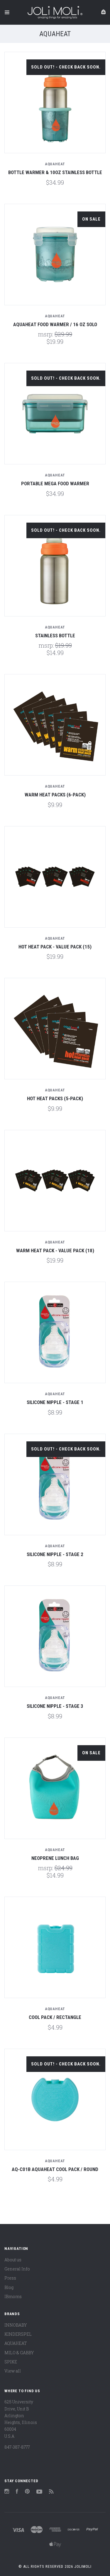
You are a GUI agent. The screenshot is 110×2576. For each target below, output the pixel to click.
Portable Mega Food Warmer (55, 483)
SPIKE (11, 2362)
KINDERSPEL (18, 2334)
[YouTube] (39, 2492)
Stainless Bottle (55, 636)
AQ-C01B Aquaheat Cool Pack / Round (55, 2169)
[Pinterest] (27, 2492)
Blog (9, 2287)
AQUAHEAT (16, 2343)
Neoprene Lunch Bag (55, 1858)
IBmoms (13, 2296)
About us (13, 2260)
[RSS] (51, 2492)
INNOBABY (16, 2325)
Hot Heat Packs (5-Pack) (55, 1098)
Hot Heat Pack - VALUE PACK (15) (55, 947)
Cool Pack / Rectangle (55, 2017)
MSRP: (46, 334)
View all (13, 2371)
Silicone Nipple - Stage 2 (55, 1554)
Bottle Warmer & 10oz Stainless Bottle (55, 172)
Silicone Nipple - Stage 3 (55, 1706)
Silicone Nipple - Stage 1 (55, 1402)
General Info (17, 2269)
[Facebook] (17, 2492)
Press (10, 2278)
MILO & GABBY (19, 2353)
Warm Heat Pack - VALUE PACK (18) (55, 1251)
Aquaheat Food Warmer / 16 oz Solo (55, 324)
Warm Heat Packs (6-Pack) (55, 795)
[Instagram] (7, 2492)
